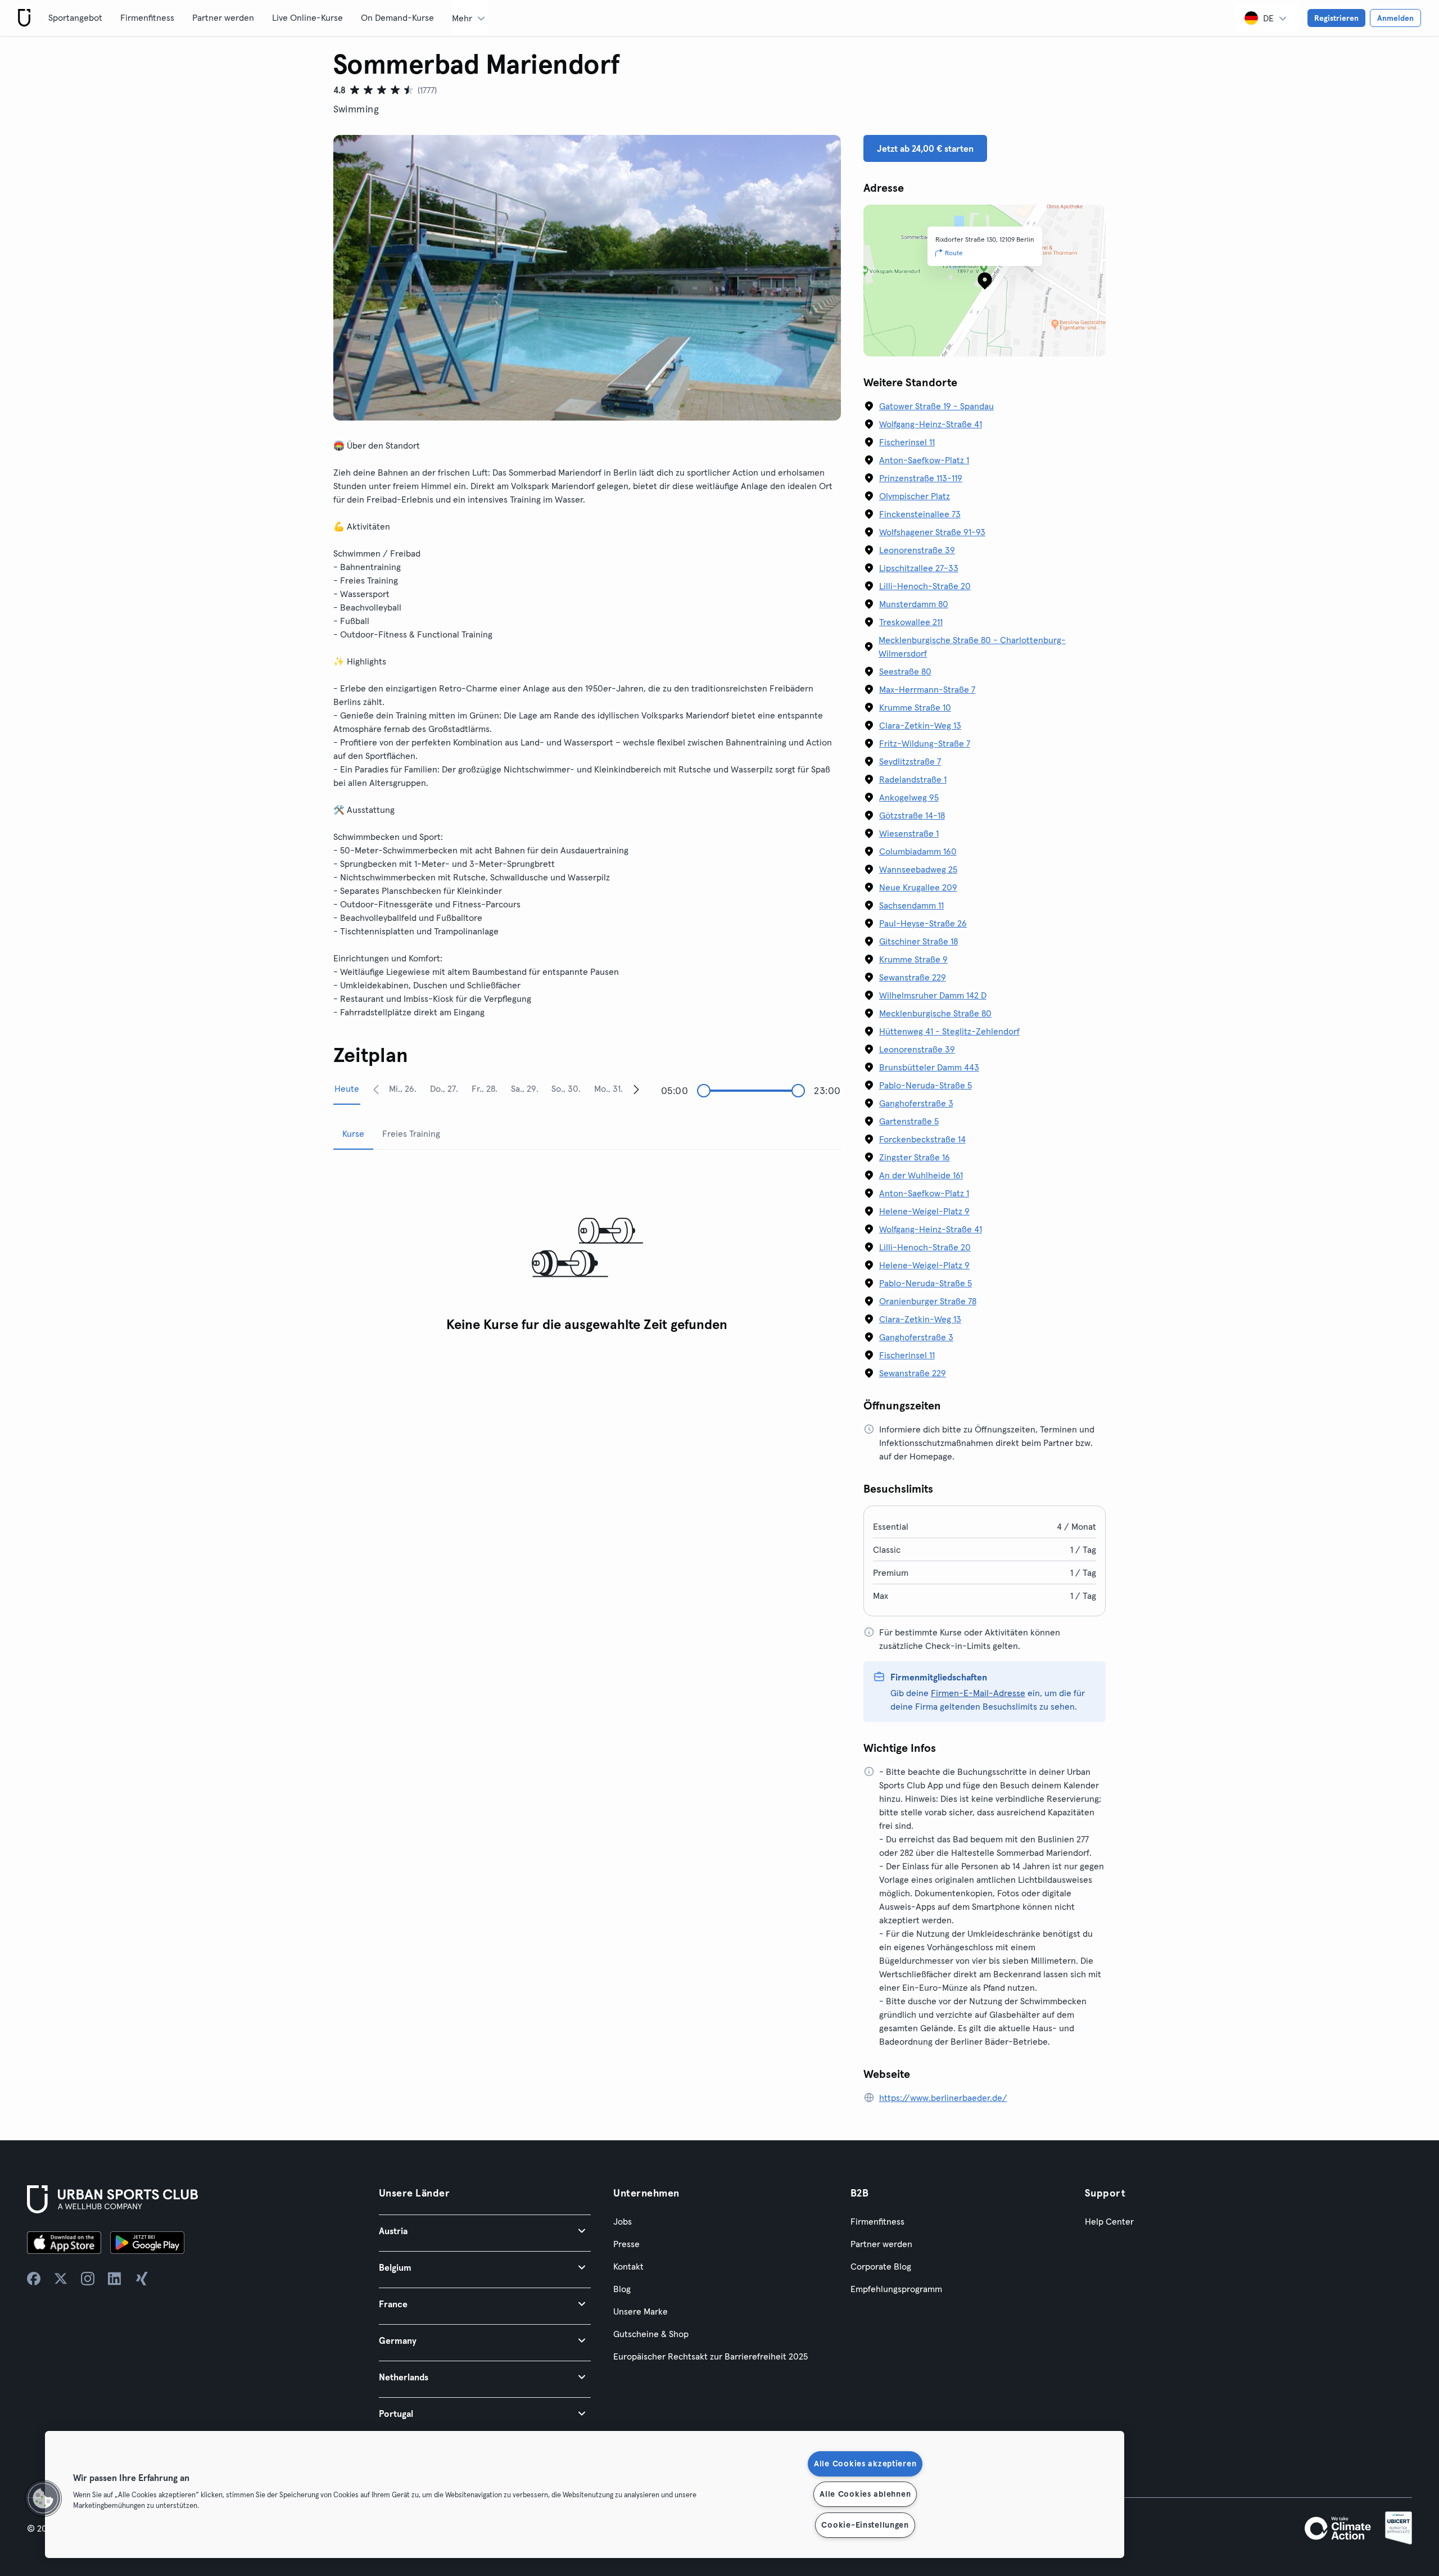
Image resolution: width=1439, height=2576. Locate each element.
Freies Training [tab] (411, 1133)
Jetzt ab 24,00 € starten (925, 148)
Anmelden (1395, 18)
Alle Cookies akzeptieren (865, 2464)
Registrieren (1336, 18)
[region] (585, 2494)
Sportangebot (75, 17)
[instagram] (88, 2279)
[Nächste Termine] (636, 1089)
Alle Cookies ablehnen (865, 2494)
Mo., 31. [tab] (608, 1088)
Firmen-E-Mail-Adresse (978, 1693)
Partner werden (223, 17)
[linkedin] (115, 2279)
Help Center (1109, 2221)
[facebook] (34, 2279)
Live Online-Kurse (307, 17)
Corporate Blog (881, 2266)
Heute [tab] (347, 1088)
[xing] (142, 2279)
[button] (485, 2231)
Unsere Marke (641, 2311)
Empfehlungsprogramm (896, 2289)
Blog (622, 2289)
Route (954, 253)
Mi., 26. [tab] (403, 1088)
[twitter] (61, 2279)
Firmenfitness (147, 17)
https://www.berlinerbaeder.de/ (943, 2098)
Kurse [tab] (353, 1133)
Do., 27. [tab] (444, 1088)
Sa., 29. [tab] (525, 1088)
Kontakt (628, 2266)
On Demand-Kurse (397, 17)
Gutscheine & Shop (651, 2334)
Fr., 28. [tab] (485, 1088)
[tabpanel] (587, 1248)
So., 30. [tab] (566, 1088)
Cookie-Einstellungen (865, 2525)
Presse (626, 2244)
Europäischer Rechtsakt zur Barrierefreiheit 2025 (711, 2356)
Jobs (623, 2221)
